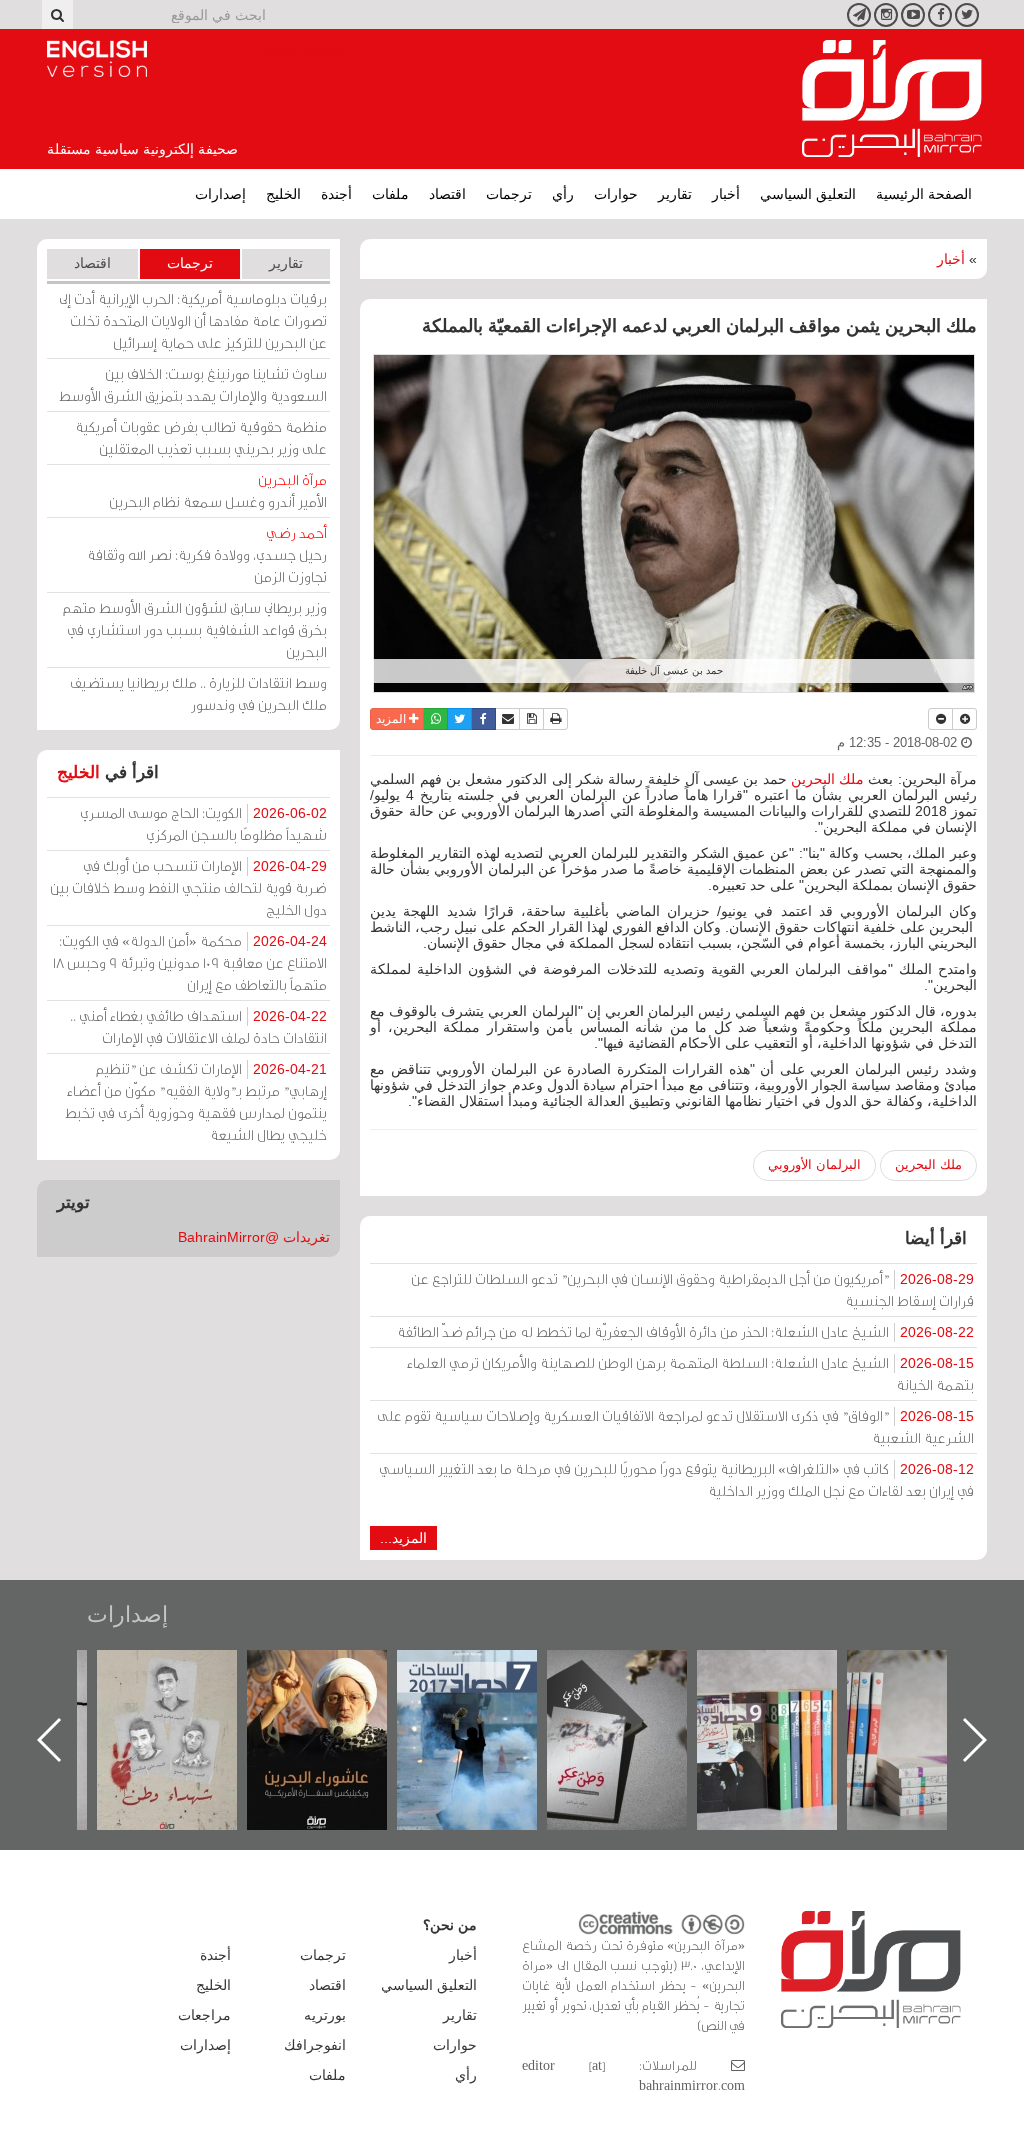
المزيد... (403, 1538)
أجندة (336, 194)
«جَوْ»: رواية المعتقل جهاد (187, 1683)
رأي (563, 194)
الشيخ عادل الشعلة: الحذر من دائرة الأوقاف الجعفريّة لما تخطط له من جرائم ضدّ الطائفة (685, 1331)
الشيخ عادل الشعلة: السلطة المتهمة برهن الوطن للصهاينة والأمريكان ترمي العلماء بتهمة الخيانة (690, 1373)
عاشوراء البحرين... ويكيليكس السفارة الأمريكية (487, 1695)
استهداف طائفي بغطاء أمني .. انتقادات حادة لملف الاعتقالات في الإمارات (198, 1026)
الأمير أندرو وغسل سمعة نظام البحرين (218, 490)
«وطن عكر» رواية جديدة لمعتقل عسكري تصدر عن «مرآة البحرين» (787, 1707)
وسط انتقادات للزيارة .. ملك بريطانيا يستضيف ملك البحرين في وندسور (198, 693)
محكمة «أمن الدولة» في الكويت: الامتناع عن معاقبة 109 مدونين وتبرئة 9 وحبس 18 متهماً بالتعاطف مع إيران (190, 962)
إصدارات (220, 194)
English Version (97, 59)
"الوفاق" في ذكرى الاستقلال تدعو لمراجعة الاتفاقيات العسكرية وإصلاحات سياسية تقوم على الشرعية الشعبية (675, 1426)
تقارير (675, 194)
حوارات (616, 194)
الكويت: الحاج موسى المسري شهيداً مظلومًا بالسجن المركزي (203, 823)
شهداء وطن (337, 1671)
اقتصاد (447, 194)
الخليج (283, 194)
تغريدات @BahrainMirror (254, 1237)
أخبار (726, 194)
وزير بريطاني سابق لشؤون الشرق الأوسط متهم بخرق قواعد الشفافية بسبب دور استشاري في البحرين (195, 629)
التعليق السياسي (808, 194)
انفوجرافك (315, 2045)
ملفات (390, 194)
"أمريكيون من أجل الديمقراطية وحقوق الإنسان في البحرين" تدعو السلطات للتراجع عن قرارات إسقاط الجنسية (692, 1289)
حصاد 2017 (637, 1671)
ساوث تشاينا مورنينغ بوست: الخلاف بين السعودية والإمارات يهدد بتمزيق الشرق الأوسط (193, 384)
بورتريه (325, 2015)
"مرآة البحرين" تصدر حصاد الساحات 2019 (937, 1695)
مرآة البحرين (892, 99)
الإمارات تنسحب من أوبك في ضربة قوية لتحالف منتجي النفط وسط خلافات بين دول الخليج (188, 887)
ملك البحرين (827, 779)
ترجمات (509, 194)
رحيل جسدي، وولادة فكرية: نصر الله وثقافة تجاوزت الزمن (207, 554)
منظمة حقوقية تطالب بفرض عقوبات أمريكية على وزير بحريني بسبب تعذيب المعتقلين (201, 437)
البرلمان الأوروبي (814, 1164)
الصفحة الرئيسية (924, 194)
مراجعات (204, 2015)
